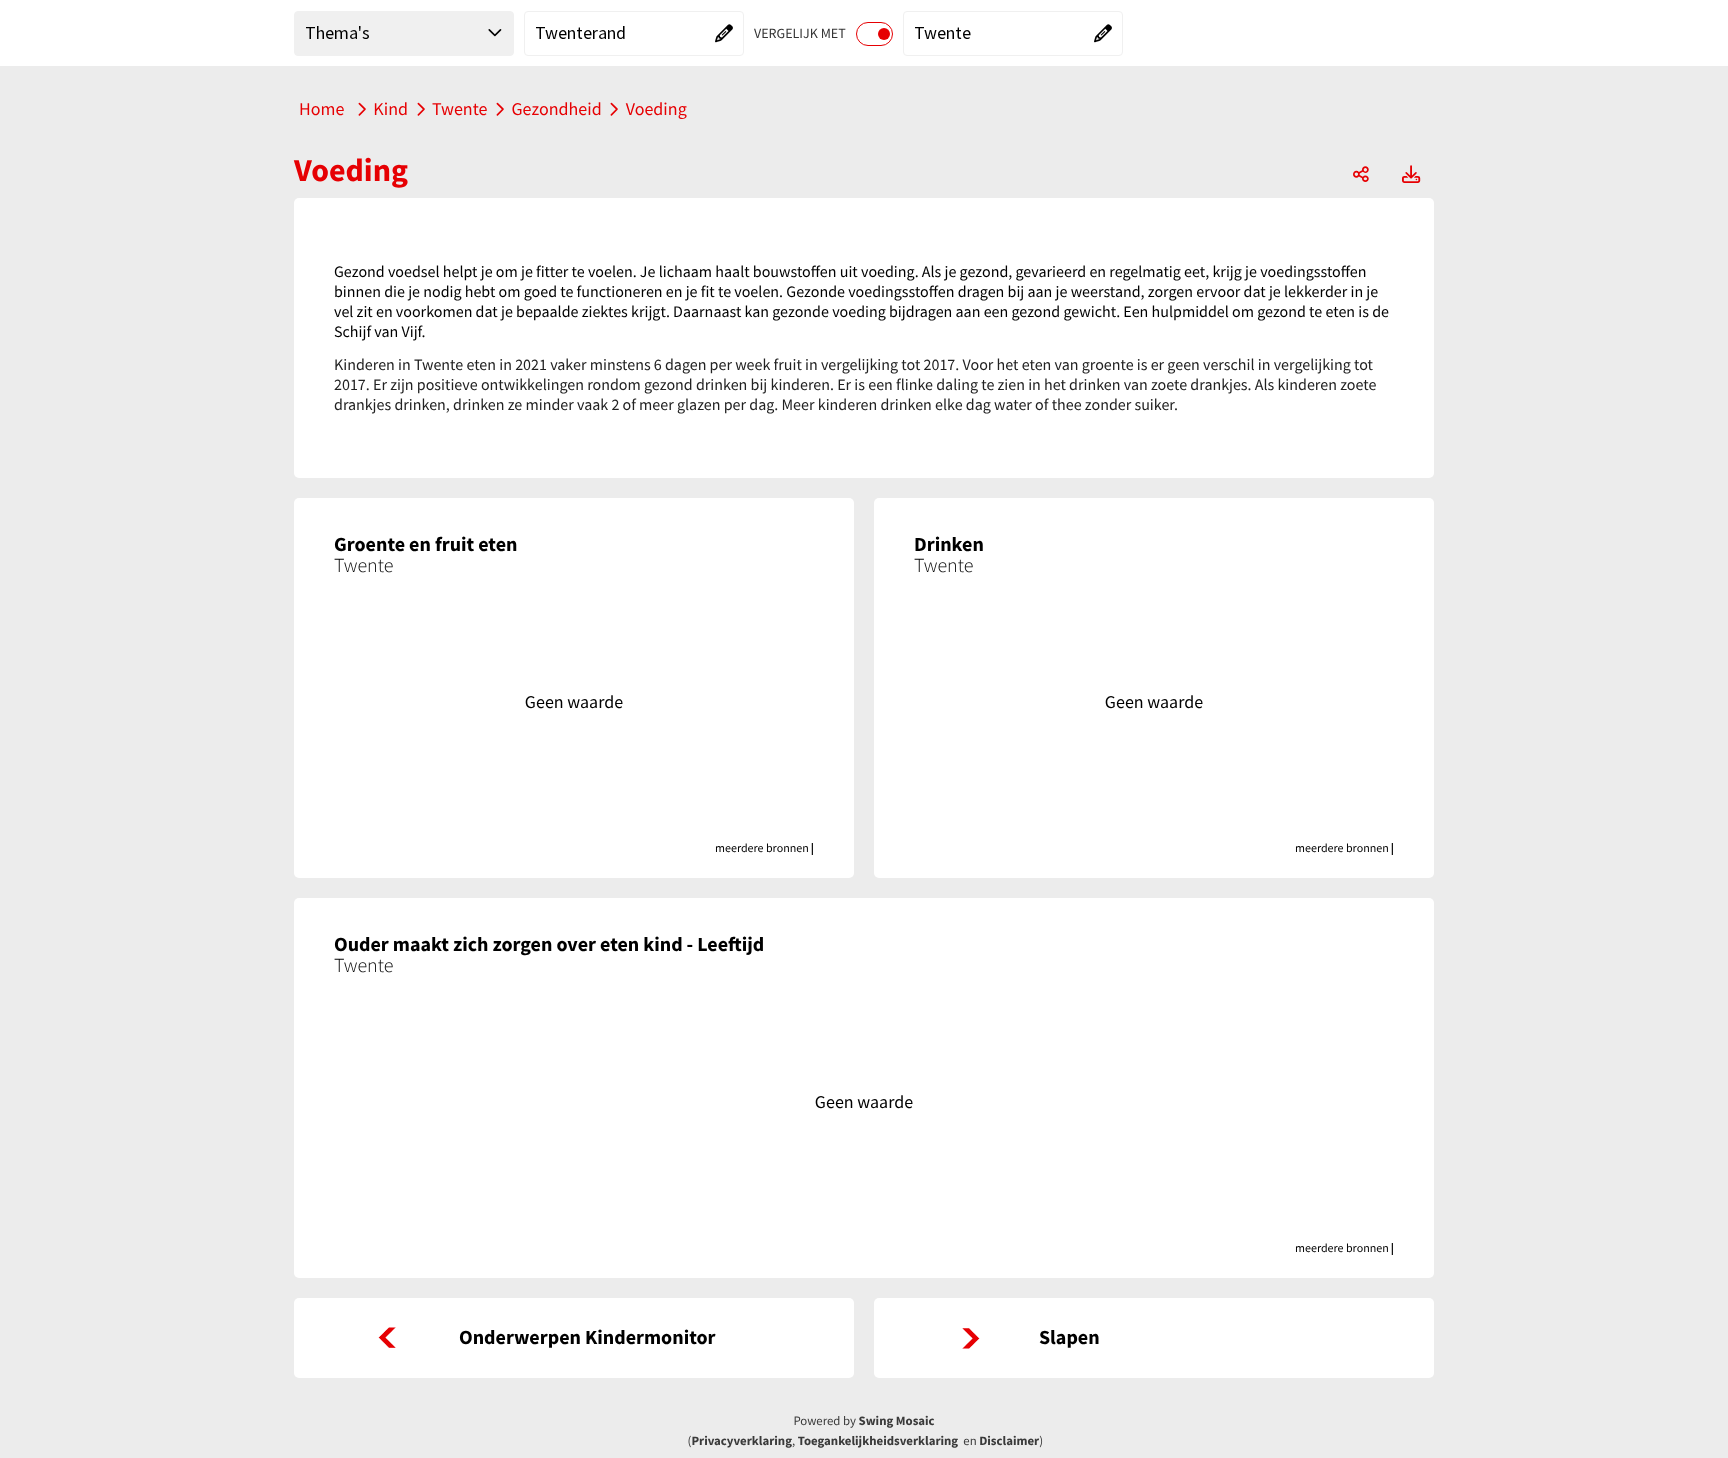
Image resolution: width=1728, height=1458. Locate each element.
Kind (390, 108)
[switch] (874, 34)
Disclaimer (1009, 1441)
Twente (459, 108)
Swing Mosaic (897, 1421)
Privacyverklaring (741, 1441)
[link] (574, 1338)
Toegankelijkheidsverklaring (878, 1441)
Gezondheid (556, 108)
